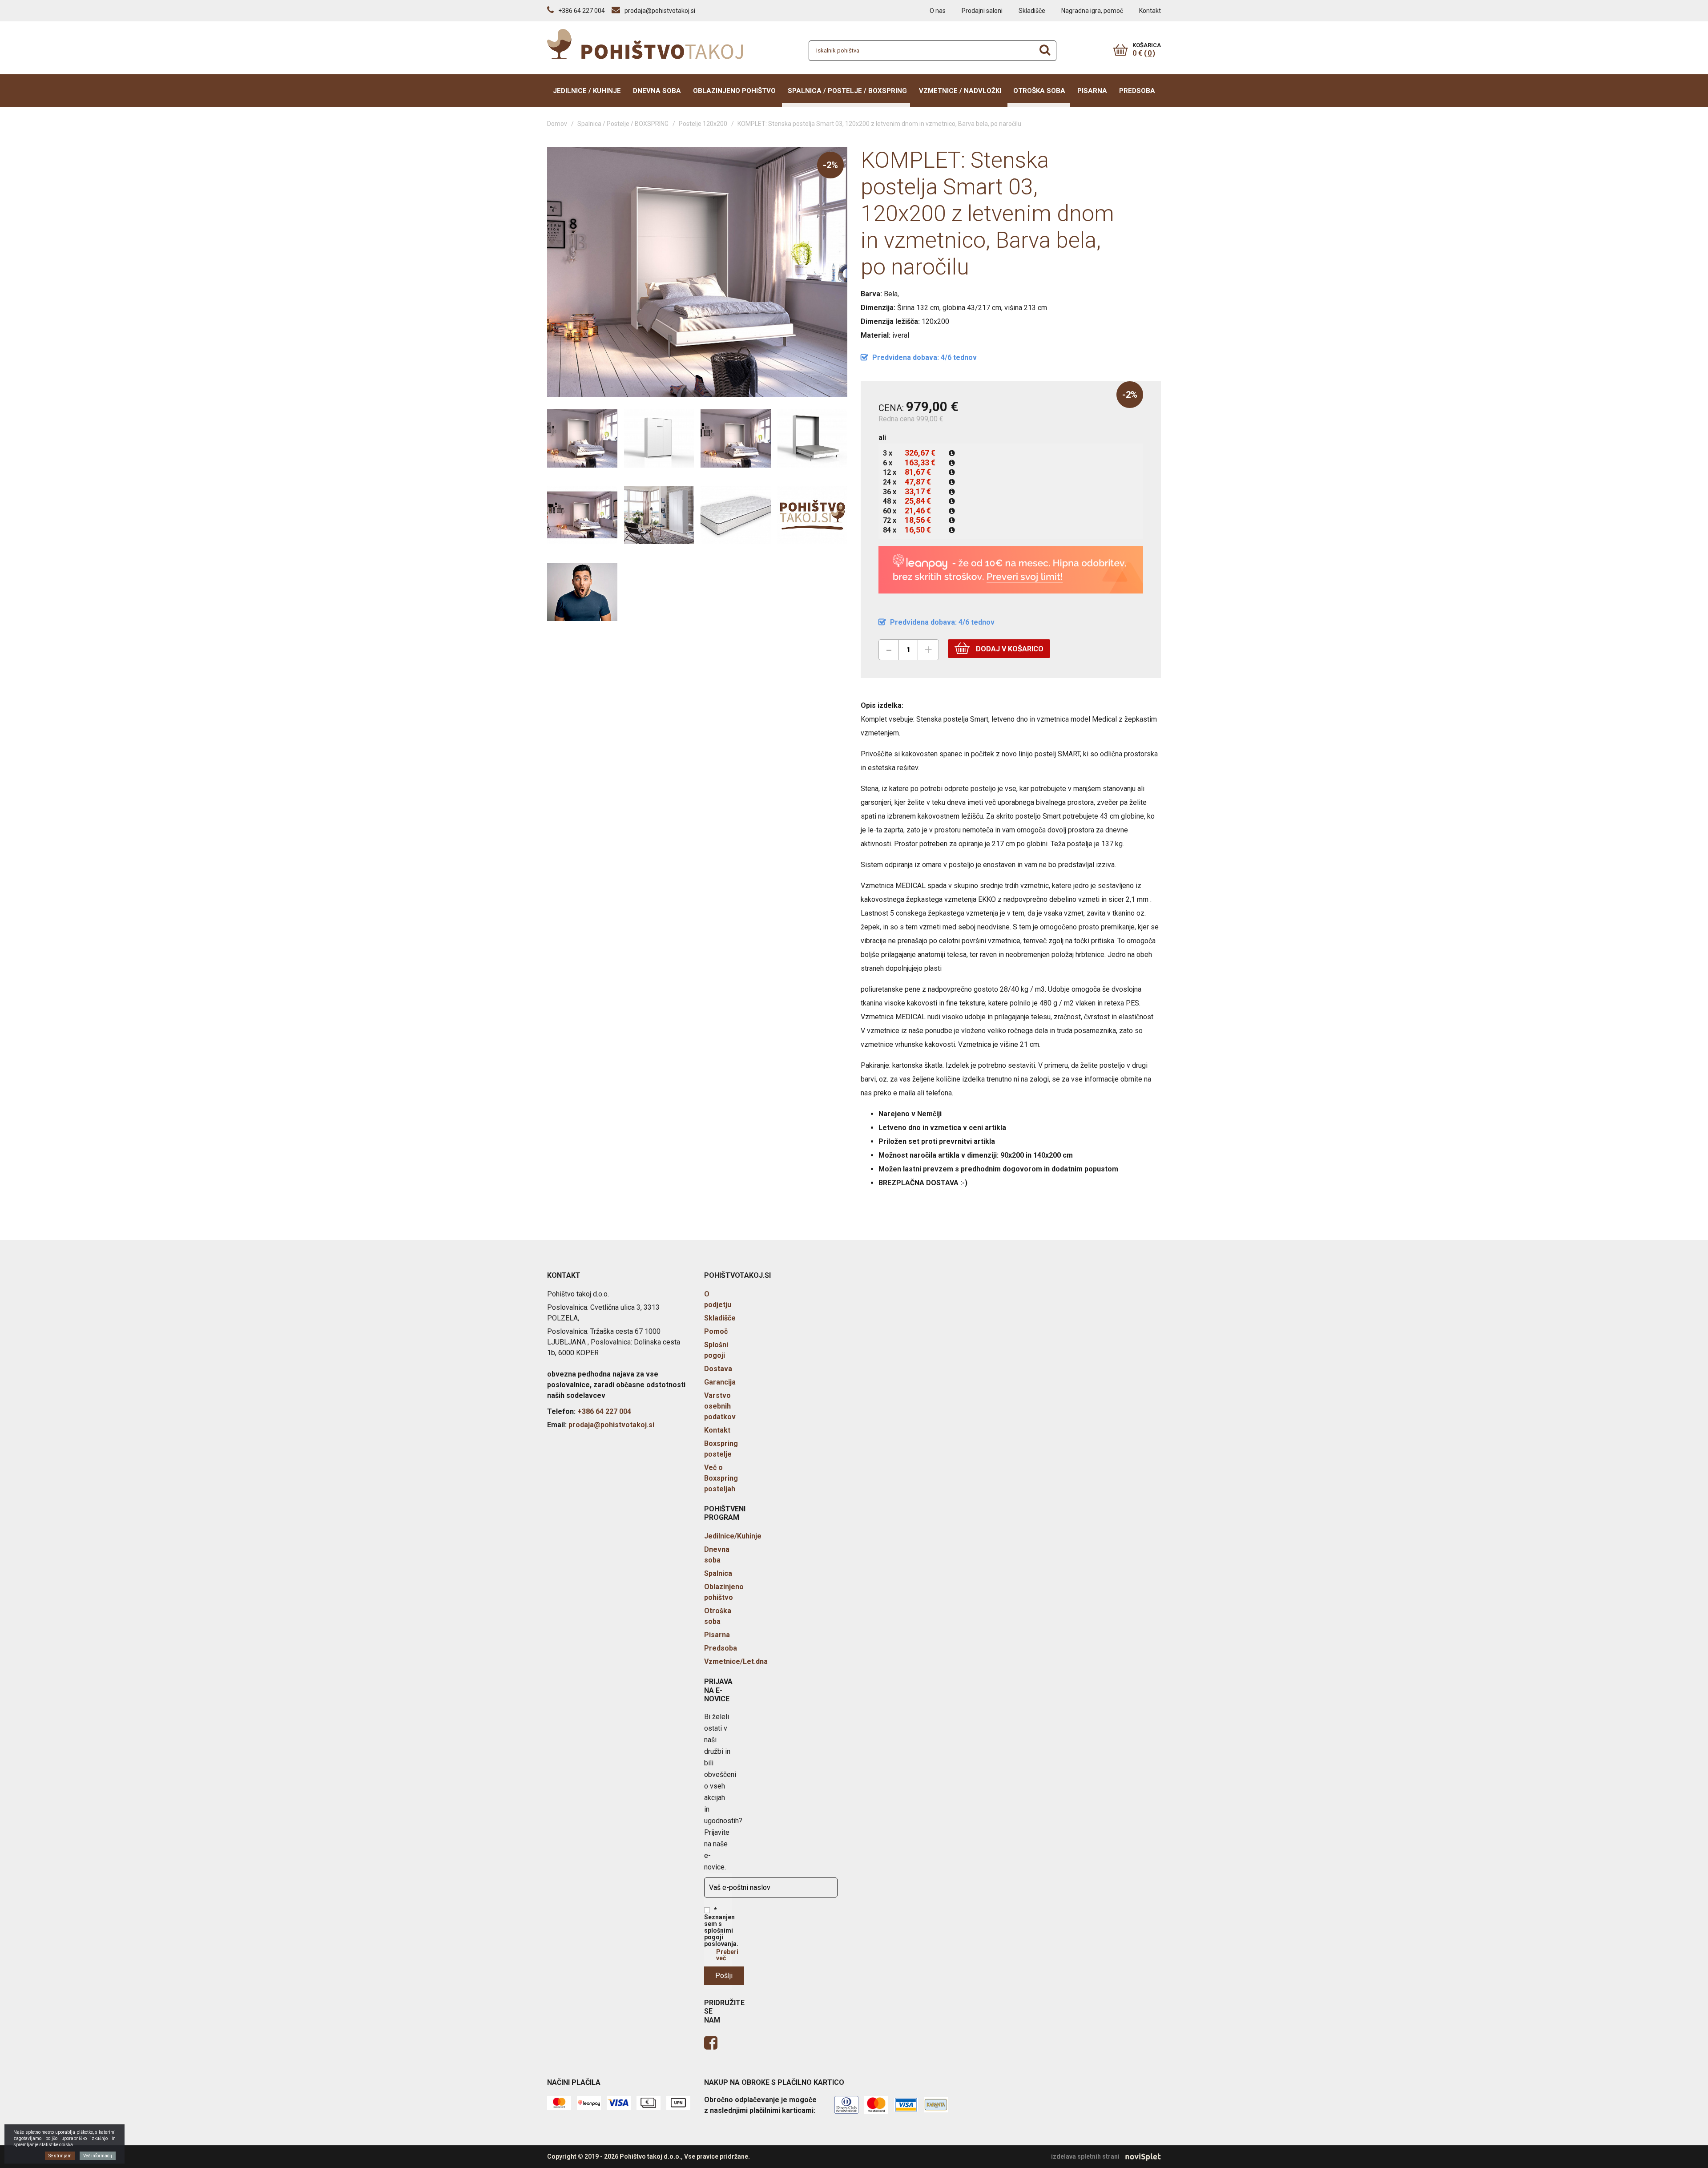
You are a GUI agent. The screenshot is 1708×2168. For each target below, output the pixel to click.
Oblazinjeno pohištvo (734, 91)
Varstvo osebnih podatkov (720, 1406)
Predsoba (1137, 91)
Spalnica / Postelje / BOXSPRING (847, 91)
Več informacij (98, 2156)
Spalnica (718, 1573)
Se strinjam (60, 2156)
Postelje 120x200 (703, 124)
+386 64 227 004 (604, 1411)
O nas (938, 11)
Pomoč (716, 1331)
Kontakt (1150, 11)
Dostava (718, 1369)
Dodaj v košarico (1009, 649)
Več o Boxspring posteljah (721, 1478)
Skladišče (1032, 11)
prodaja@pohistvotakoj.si (611, 1425)
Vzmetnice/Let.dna (736, 1661)
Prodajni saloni (982, 11)
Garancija (720, 1382)
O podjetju (718, 1299)
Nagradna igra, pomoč (1092, 11)
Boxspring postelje (721, 1449)
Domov (557, 124)
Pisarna (1092, 91)
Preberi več (727, 1955)
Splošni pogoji (716, 1350)
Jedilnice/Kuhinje (733, 1536)
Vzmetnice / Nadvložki (960, 91)
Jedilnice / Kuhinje (587, 91)
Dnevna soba (657, 91)
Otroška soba (1039, 91)
